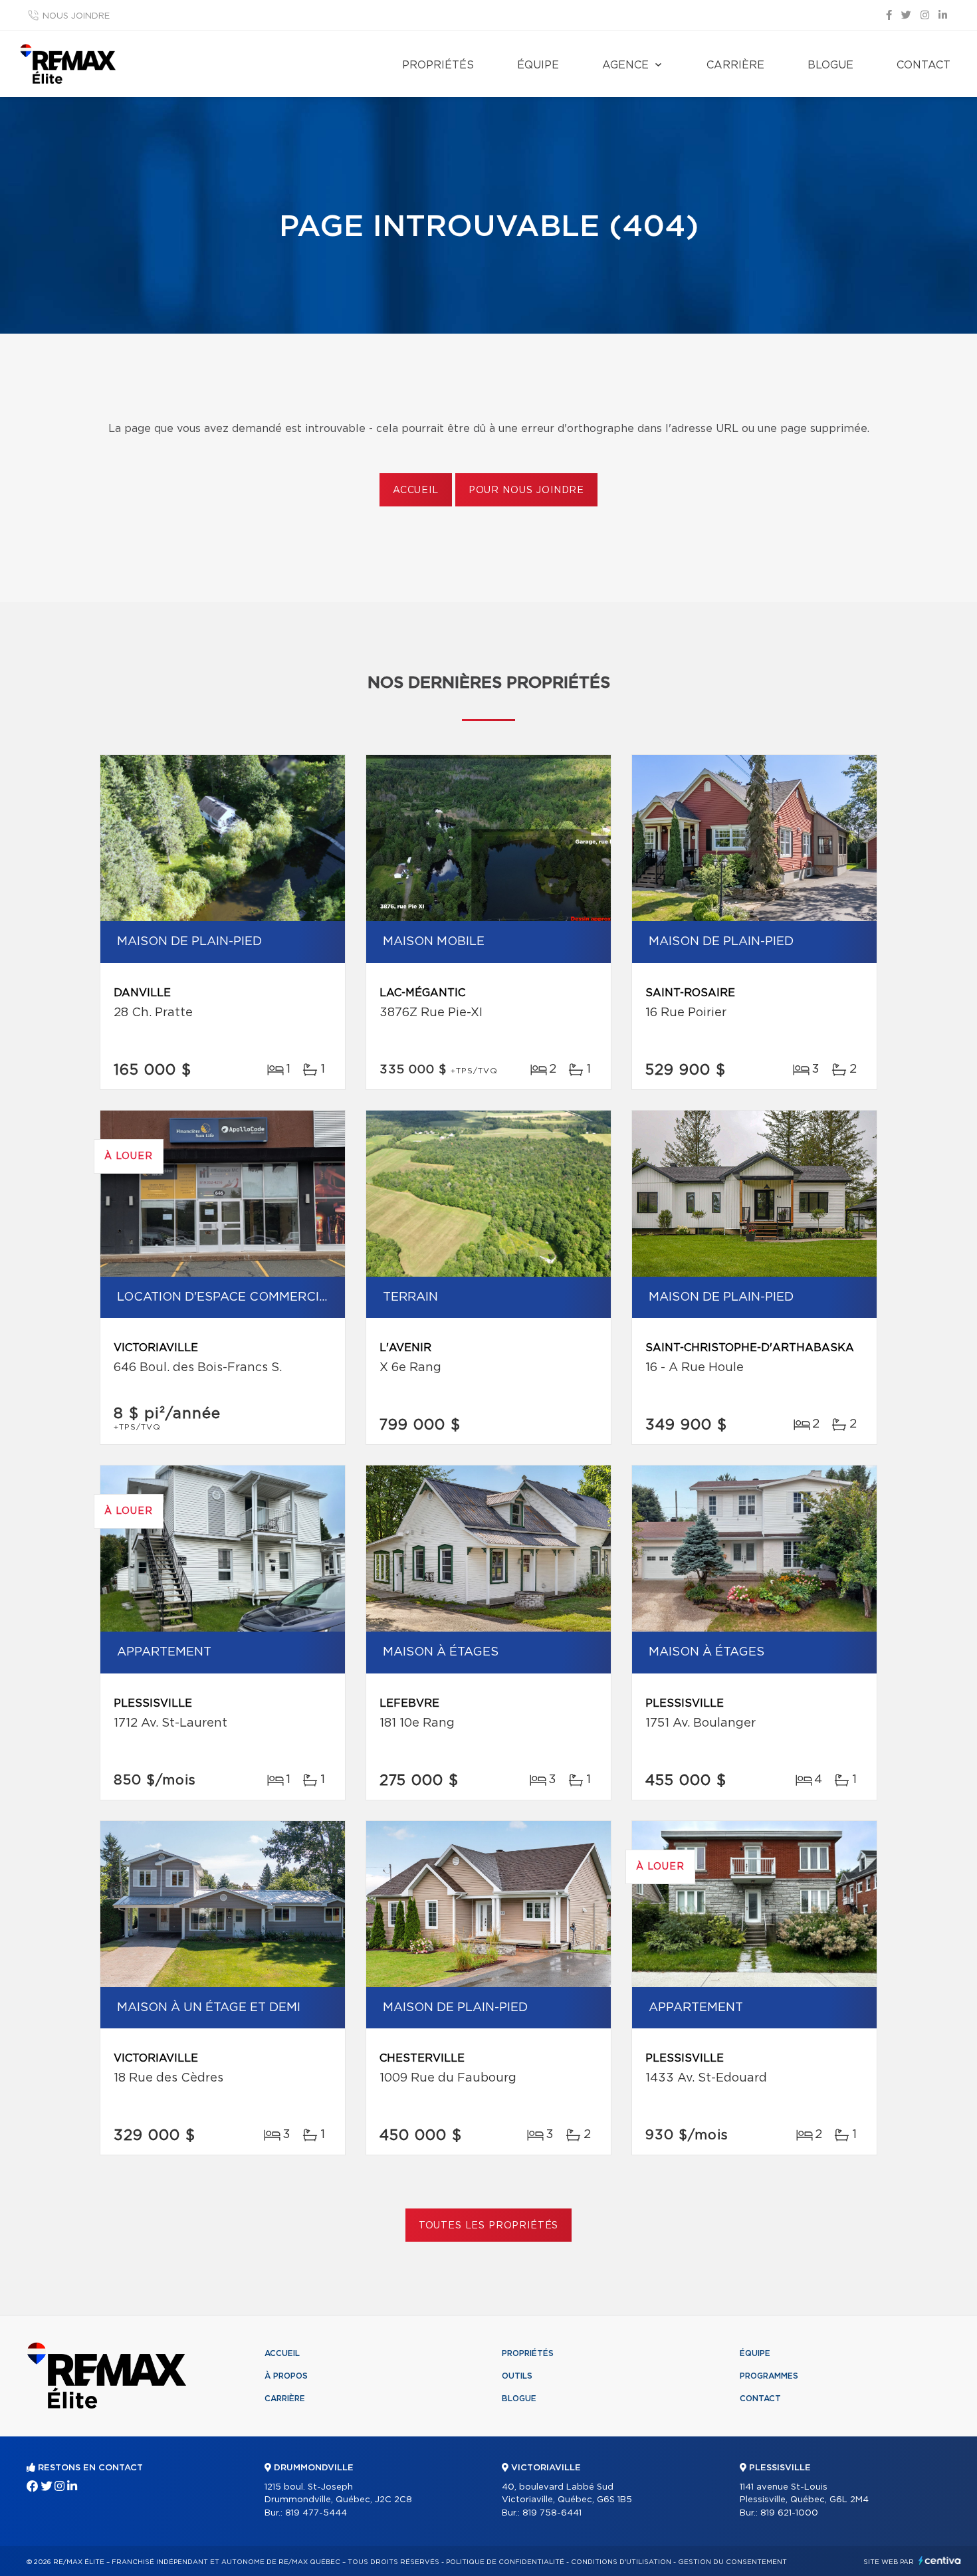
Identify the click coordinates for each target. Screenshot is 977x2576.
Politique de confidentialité (505, 2562)
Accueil (416, 490)
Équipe (538, 65)
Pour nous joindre (526, 490)
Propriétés (438, 65)
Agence (625, 65)
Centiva (940, 2560)
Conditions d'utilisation (621, 2562)
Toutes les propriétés (489, 2226)
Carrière (735, 65)
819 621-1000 (789, 2513)
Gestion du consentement (732, 2562)
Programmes (769, 2376)
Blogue (830, 65)
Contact (923, 65)
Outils (517, 2376)
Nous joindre (76, 16)
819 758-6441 (552, 2513)
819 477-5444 (316, 2513)
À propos (286, 2376)
